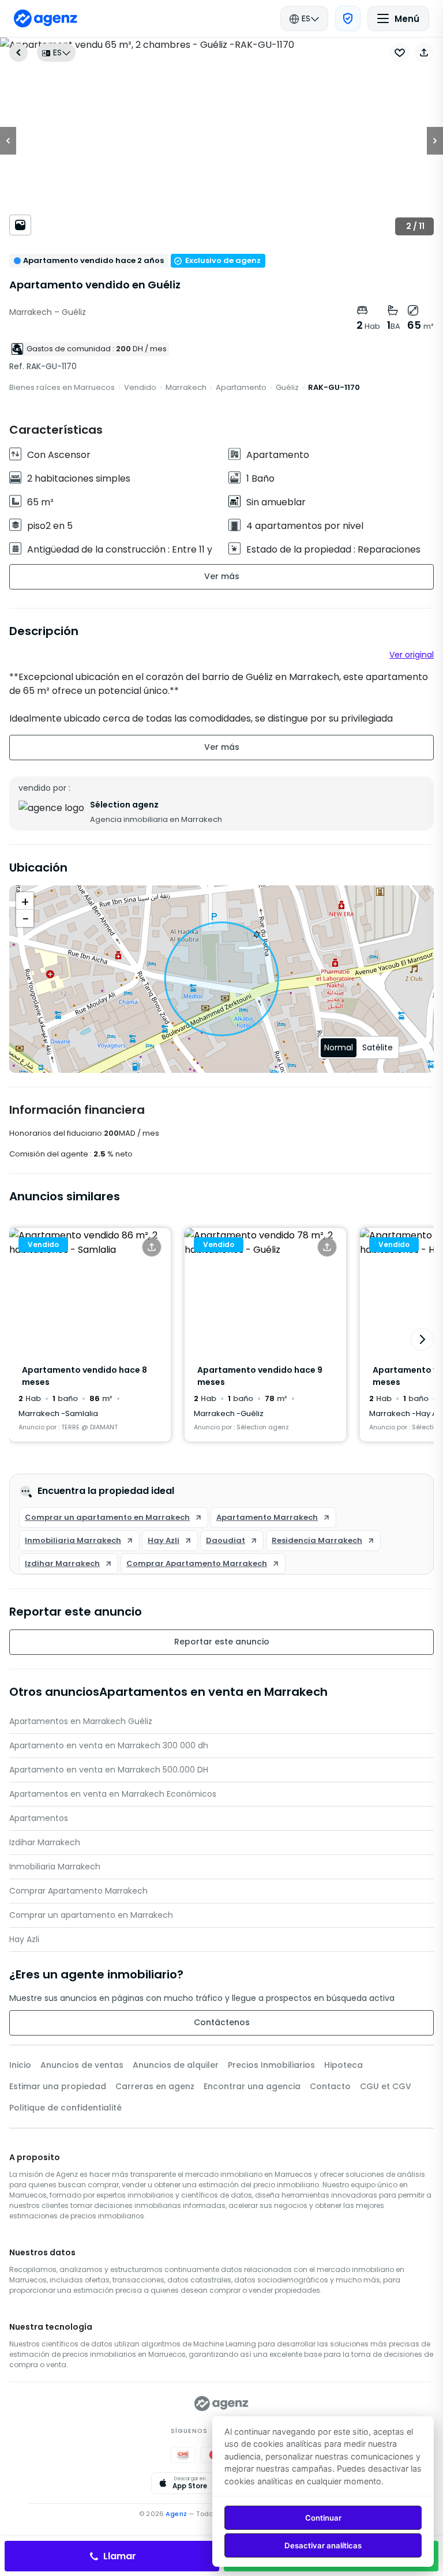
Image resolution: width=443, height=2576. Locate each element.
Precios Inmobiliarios (271, 2065)
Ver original (412, 655)
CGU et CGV (386, 2086)
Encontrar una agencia (252, 2086)
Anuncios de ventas (82, 2065)
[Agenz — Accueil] (221, 2404)
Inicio (20, 2065)
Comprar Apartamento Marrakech (78, 1891)
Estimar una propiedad (58, 2086)
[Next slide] (422, 1339)
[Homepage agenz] (46, 18)
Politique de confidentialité (65, 2108)
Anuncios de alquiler (176, 2065)
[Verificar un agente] (348, 18)
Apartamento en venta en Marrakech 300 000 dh (109, 1745)
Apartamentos (39, 1818)
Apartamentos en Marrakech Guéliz (81, 1721)
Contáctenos (222, 2022)
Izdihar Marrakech (45, 1842)
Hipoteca (343, 2065)
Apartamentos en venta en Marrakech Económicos (113, 1794)
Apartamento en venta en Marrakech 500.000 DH (109, 1770)
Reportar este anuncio (222, 1642)
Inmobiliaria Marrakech (55, 1867)
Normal (339, 1047)
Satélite (378, 1047)
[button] (424, 52)
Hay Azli (24, 1939)
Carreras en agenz (155, 2086)
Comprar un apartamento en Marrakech (91, 1915)
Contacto (330, 2086)
